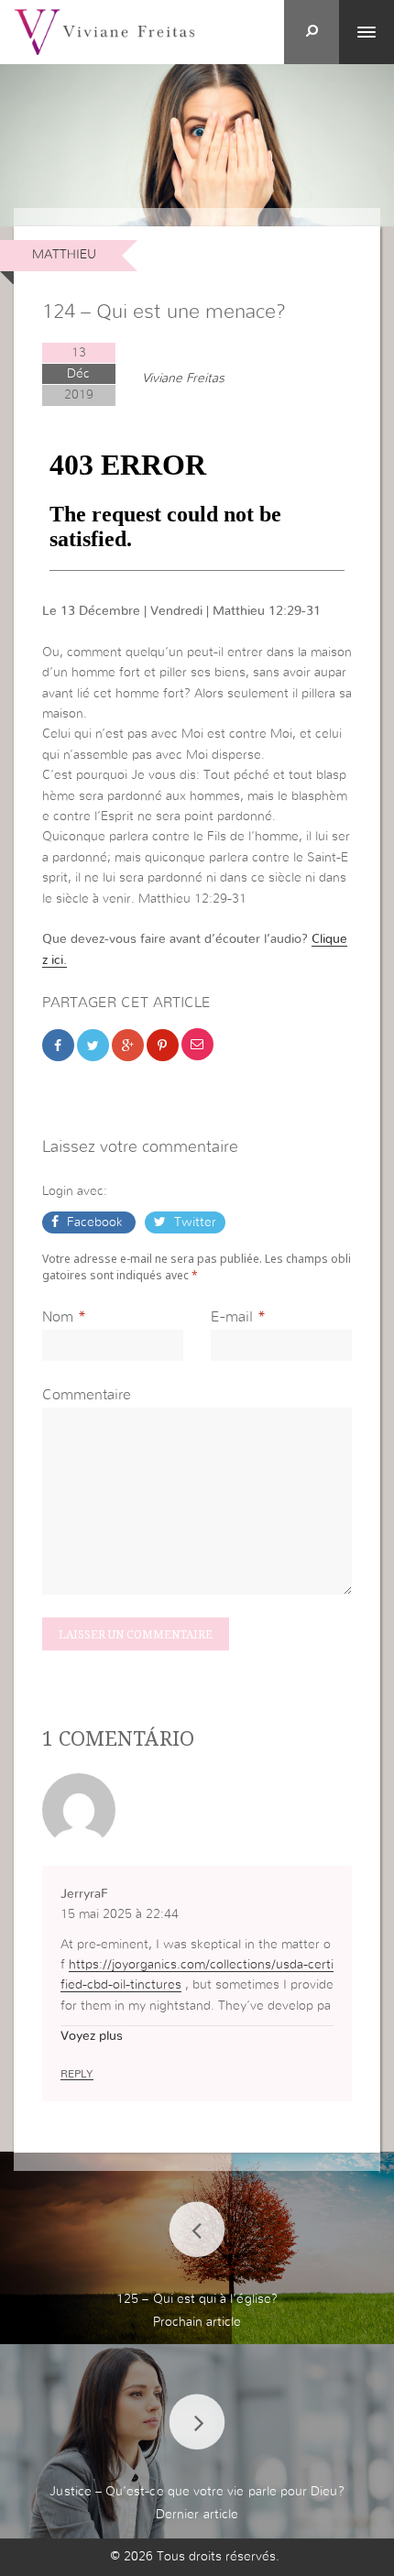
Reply (77, 2074)
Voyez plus (92, 2036)
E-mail (232, 1317)
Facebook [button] (95, 1222)
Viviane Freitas (183, 378)
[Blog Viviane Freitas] (104, 31)
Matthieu (64, 255)
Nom (58, 1317)
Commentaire (87, 1395)
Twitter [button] (193, 1222)
